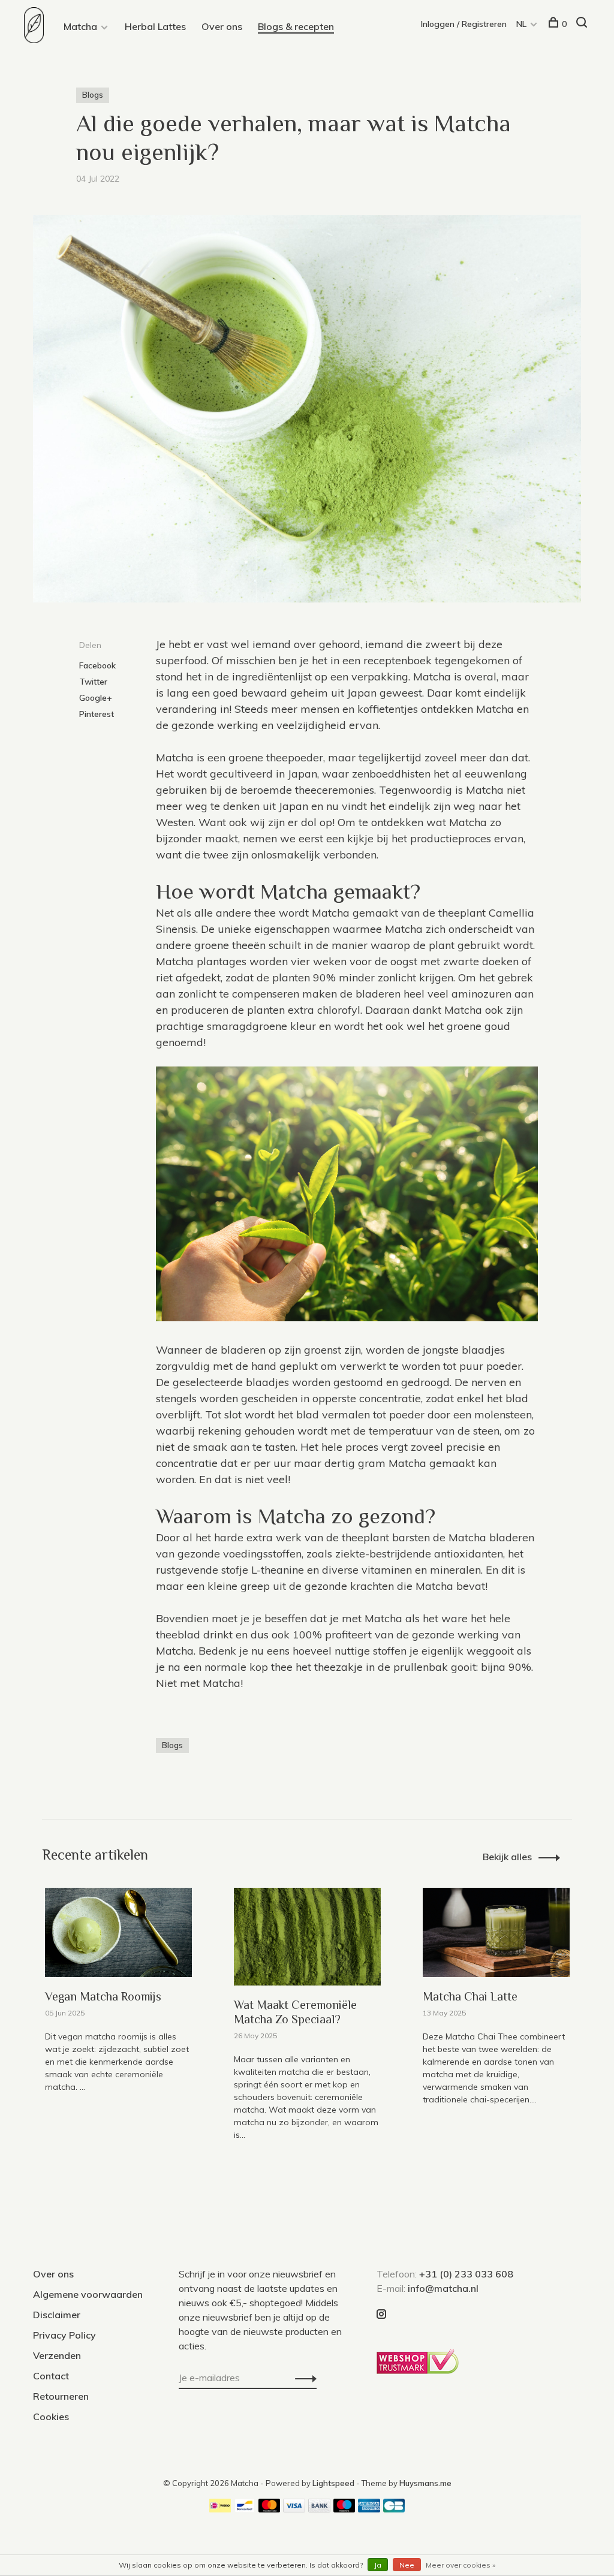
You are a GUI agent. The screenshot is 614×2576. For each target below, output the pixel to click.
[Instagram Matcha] (381, 2315)
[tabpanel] (118, 2017)
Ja (378, 2565)
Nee (407, 2565)
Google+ (96, 698)
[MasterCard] (270, 2509)
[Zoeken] (583, 24)
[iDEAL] (220, 2509)
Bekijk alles (507, 1857)
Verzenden (57, 2355)
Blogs (93, 95)
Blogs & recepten (296, 26)
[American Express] (369, 2509)
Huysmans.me (425, 2483)
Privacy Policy (64, 2335)
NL (521, 24)
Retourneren (61, 2396)
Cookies (51, 2417)
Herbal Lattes (155, 26)
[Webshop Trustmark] (421, 2370)
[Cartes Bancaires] (394, 2509)
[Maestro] (344, 2509)
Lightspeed (333, 2483)
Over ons (222, 26)
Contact (51, 2376)
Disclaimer (57, 2315)
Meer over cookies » (460, 2565)
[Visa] (294, 2509)
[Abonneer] (303, 2378)
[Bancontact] (245, 2509)
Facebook (97, 665)
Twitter (93, 682)
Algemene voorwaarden (88, 2294)
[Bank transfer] (319, 2509)
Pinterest (97, 714)
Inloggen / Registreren (464, 24)
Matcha (80, 26)
